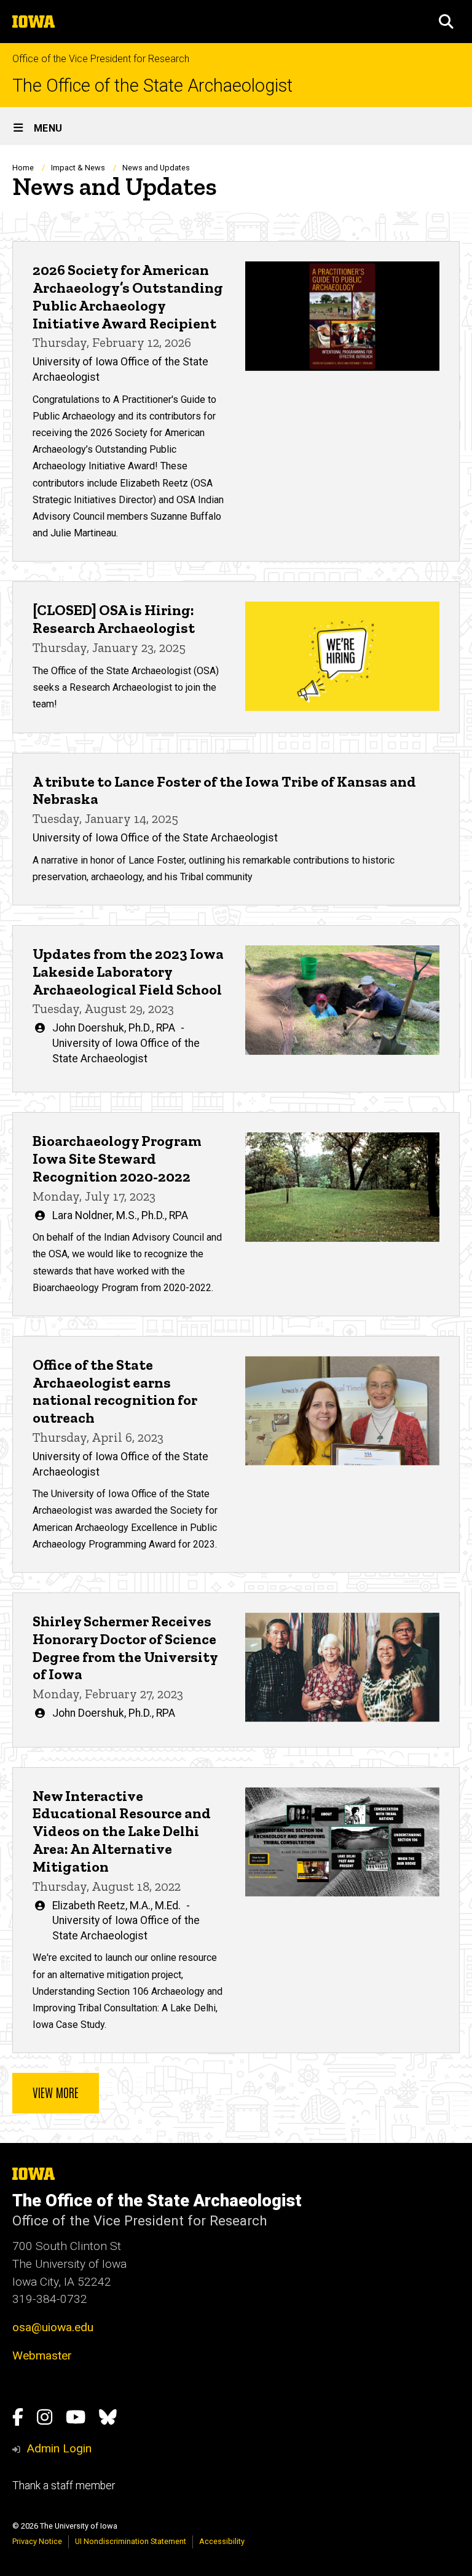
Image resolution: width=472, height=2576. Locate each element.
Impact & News (78, 168)
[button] (446, 22)
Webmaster (42, 2355)
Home (23, 168)
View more (56, 2092)
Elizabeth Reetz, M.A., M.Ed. (116, 1906)
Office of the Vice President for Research (101, 59)
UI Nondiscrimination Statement (131, 2541)
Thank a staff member (64, 2486)
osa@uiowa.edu (53, 2327)
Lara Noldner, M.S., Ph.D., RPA (120, 1215)
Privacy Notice (37, 2541)
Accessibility (222, 2541)
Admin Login (59, 2448)
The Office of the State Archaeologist (152, 86)
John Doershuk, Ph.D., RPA (114, 1028)
